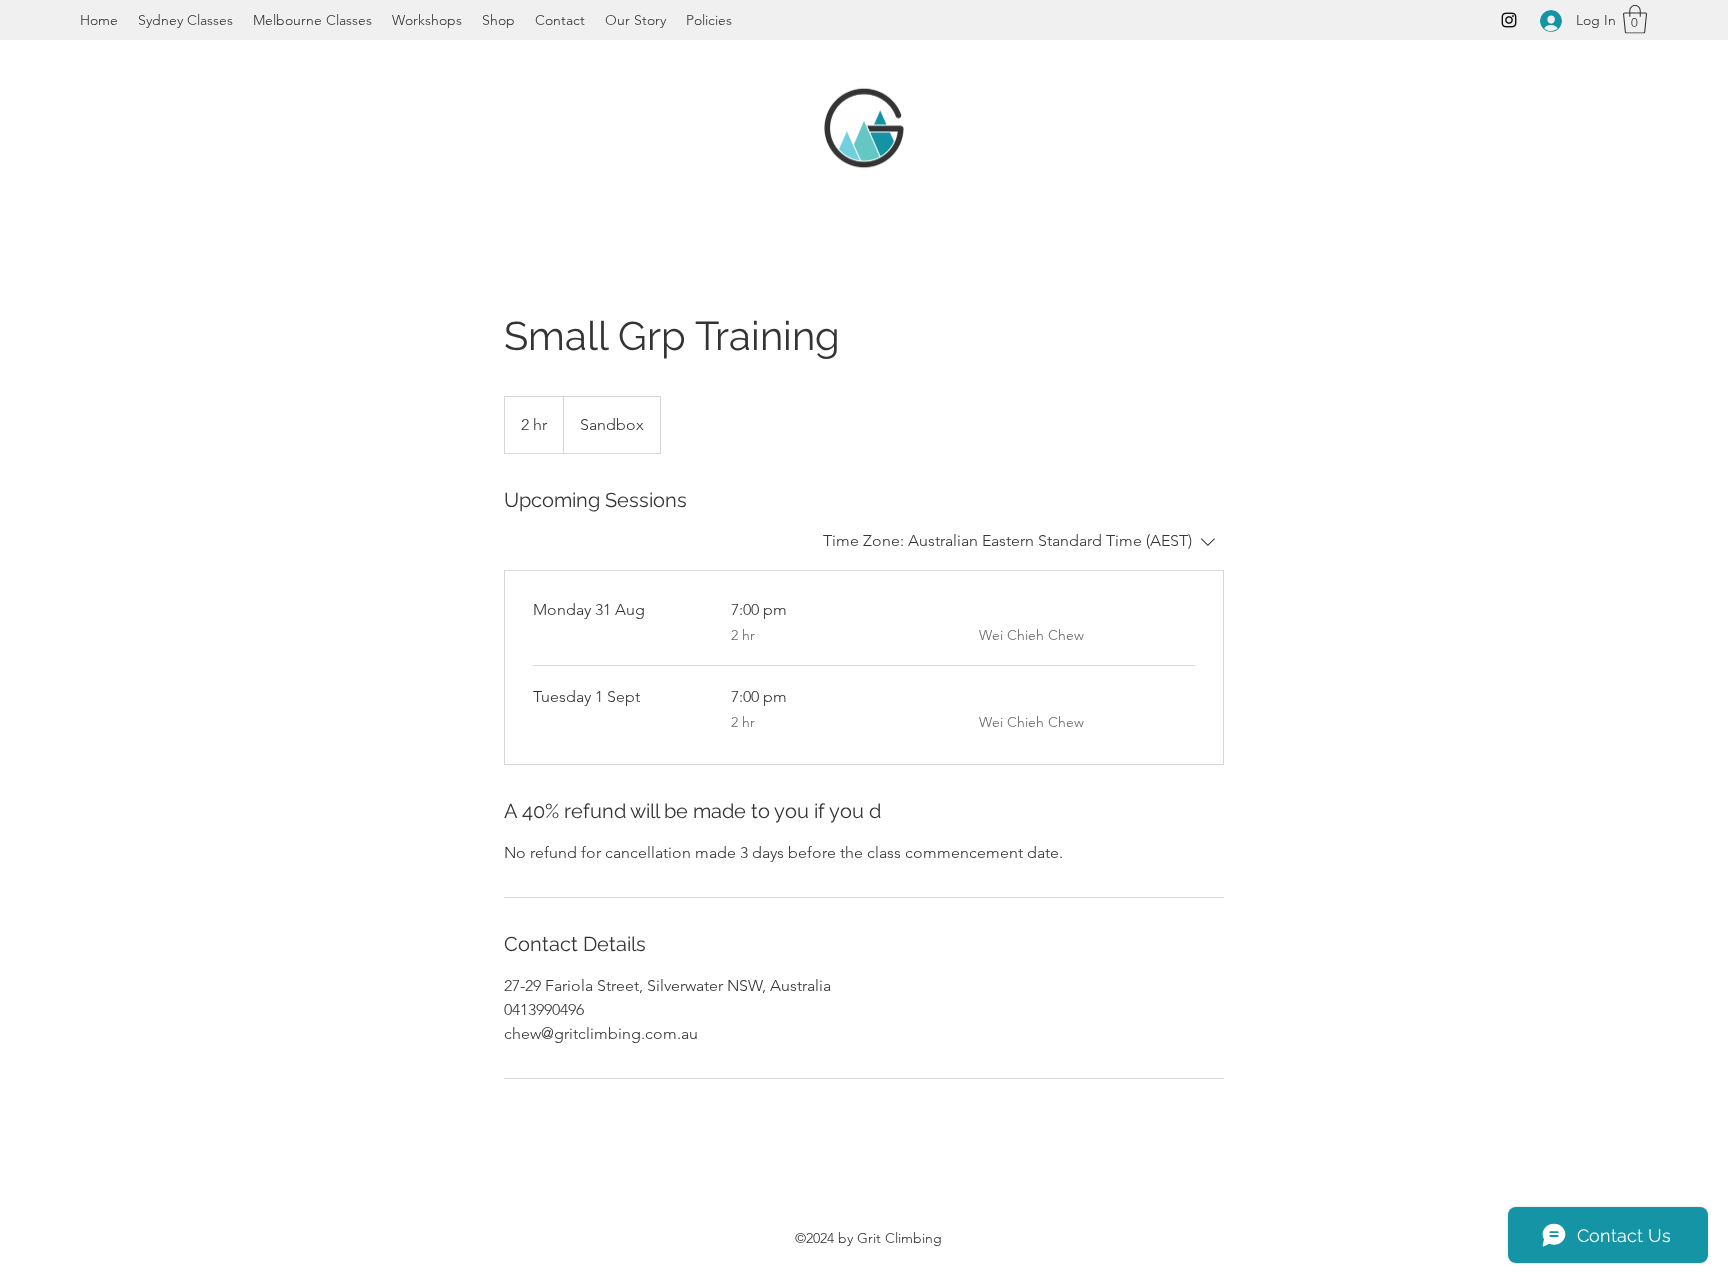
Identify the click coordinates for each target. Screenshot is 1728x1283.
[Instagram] (1509, 20)
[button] (1635, 19)
